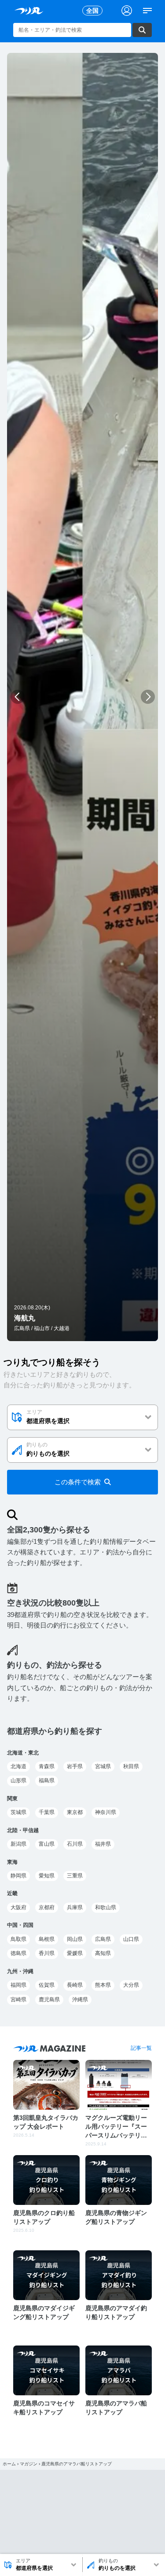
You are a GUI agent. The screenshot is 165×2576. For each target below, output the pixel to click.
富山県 (47, 1844)
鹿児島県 (49, 2000)
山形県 (18, 1781)
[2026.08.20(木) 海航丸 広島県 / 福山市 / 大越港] (82, 1336)
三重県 (75, 1876)
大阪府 (18, 1907)
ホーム (9, 2464)
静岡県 (18, 1876)
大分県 (131, 1985)
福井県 (103, 1844)
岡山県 (75, 1939)
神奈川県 (106, 1812)
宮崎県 (18, 2000)
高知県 (103, 1953)
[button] (17, 697)
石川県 (75, 1844)
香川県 (47, 1953)
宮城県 (103, 1766)
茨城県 (18, 1812)
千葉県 (47, 1812)
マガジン (29, 2464)
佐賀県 (47, 1985)
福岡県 (18, 1985)
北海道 (18, 1766)
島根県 (47, 1939)
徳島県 (18, 1953)
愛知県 (47, 1876)
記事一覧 (141, 2048)
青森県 (47, 1766)
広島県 (103, 1939)
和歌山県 (106, 1907)
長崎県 (75, 1985)
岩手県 (75, 1766)
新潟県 (18, 1844)
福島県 (47, 1781)
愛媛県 (75, 1953)
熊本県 (103, 1985)
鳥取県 (18, 1939)
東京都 (75, 1812)
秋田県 (131, 1766)
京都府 (47, 1907)
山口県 (131, 1939)
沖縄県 (80, 2000)
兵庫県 (75, 1907)
